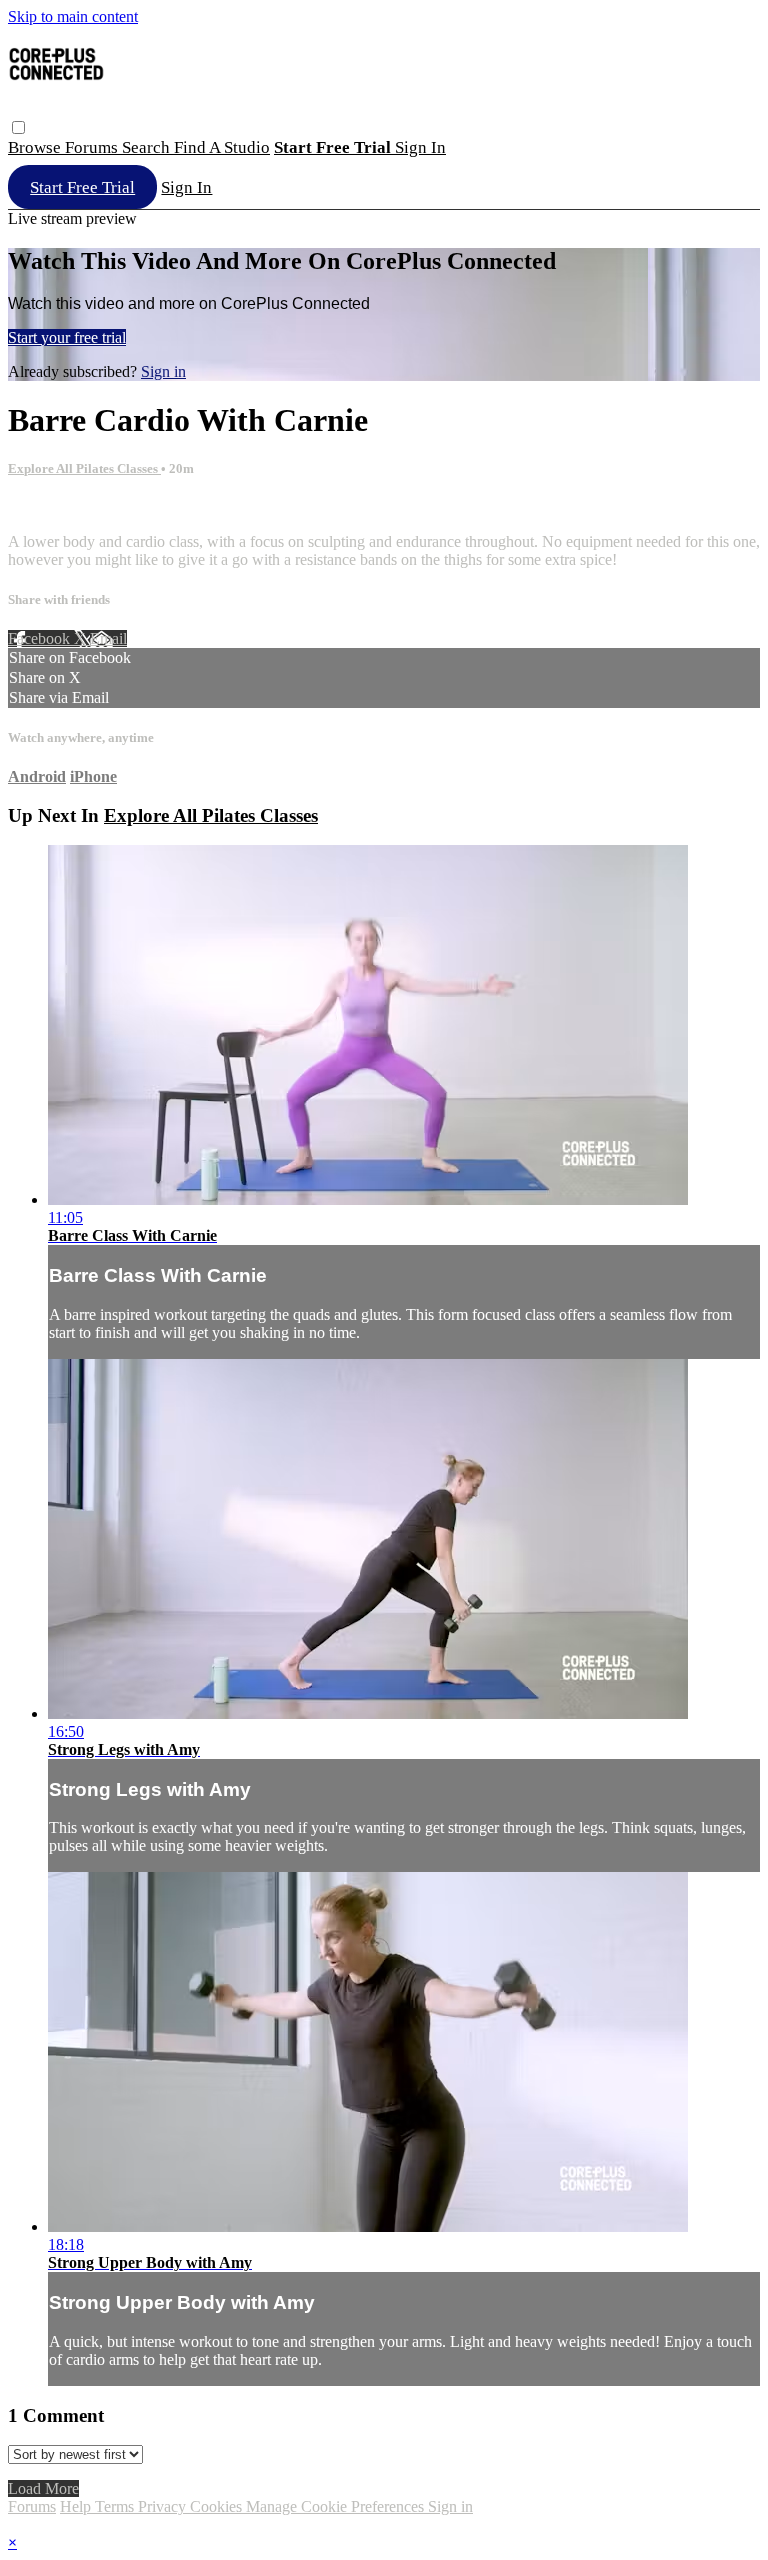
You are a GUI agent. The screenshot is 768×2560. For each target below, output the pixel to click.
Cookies (218, 2506)
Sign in (420, 147)
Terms (116, 2506)
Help (77, 2506)
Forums (93, 147)
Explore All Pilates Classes (84, 468)
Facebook (41, 638)
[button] (18, 127)
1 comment (43, 507)
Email (108, 638)
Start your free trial (67, 337)
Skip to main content (73, 16)
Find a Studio (222, 147)
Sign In (186, 187)
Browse (36, 147)
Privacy (164, 2506)
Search (148, 147)
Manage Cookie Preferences (337, 2506)
